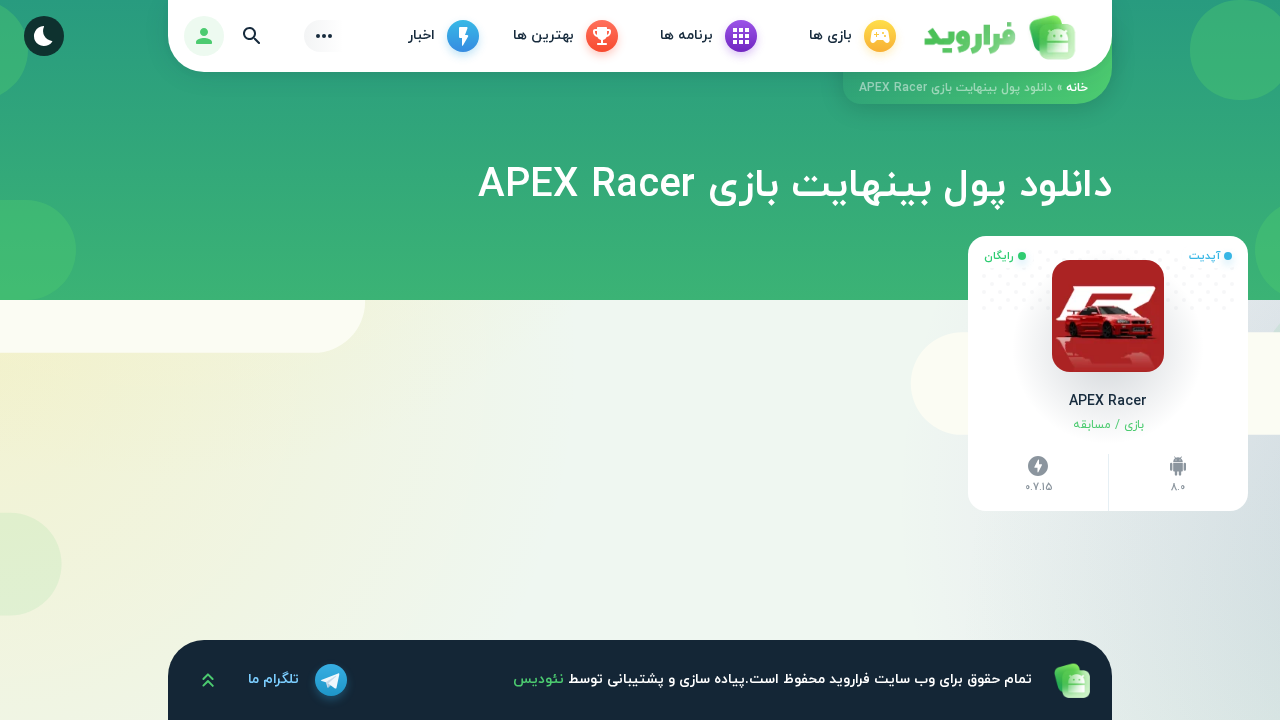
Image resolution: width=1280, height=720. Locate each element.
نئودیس (538, 679)
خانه (1077, 88)
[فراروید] (998, 36)
